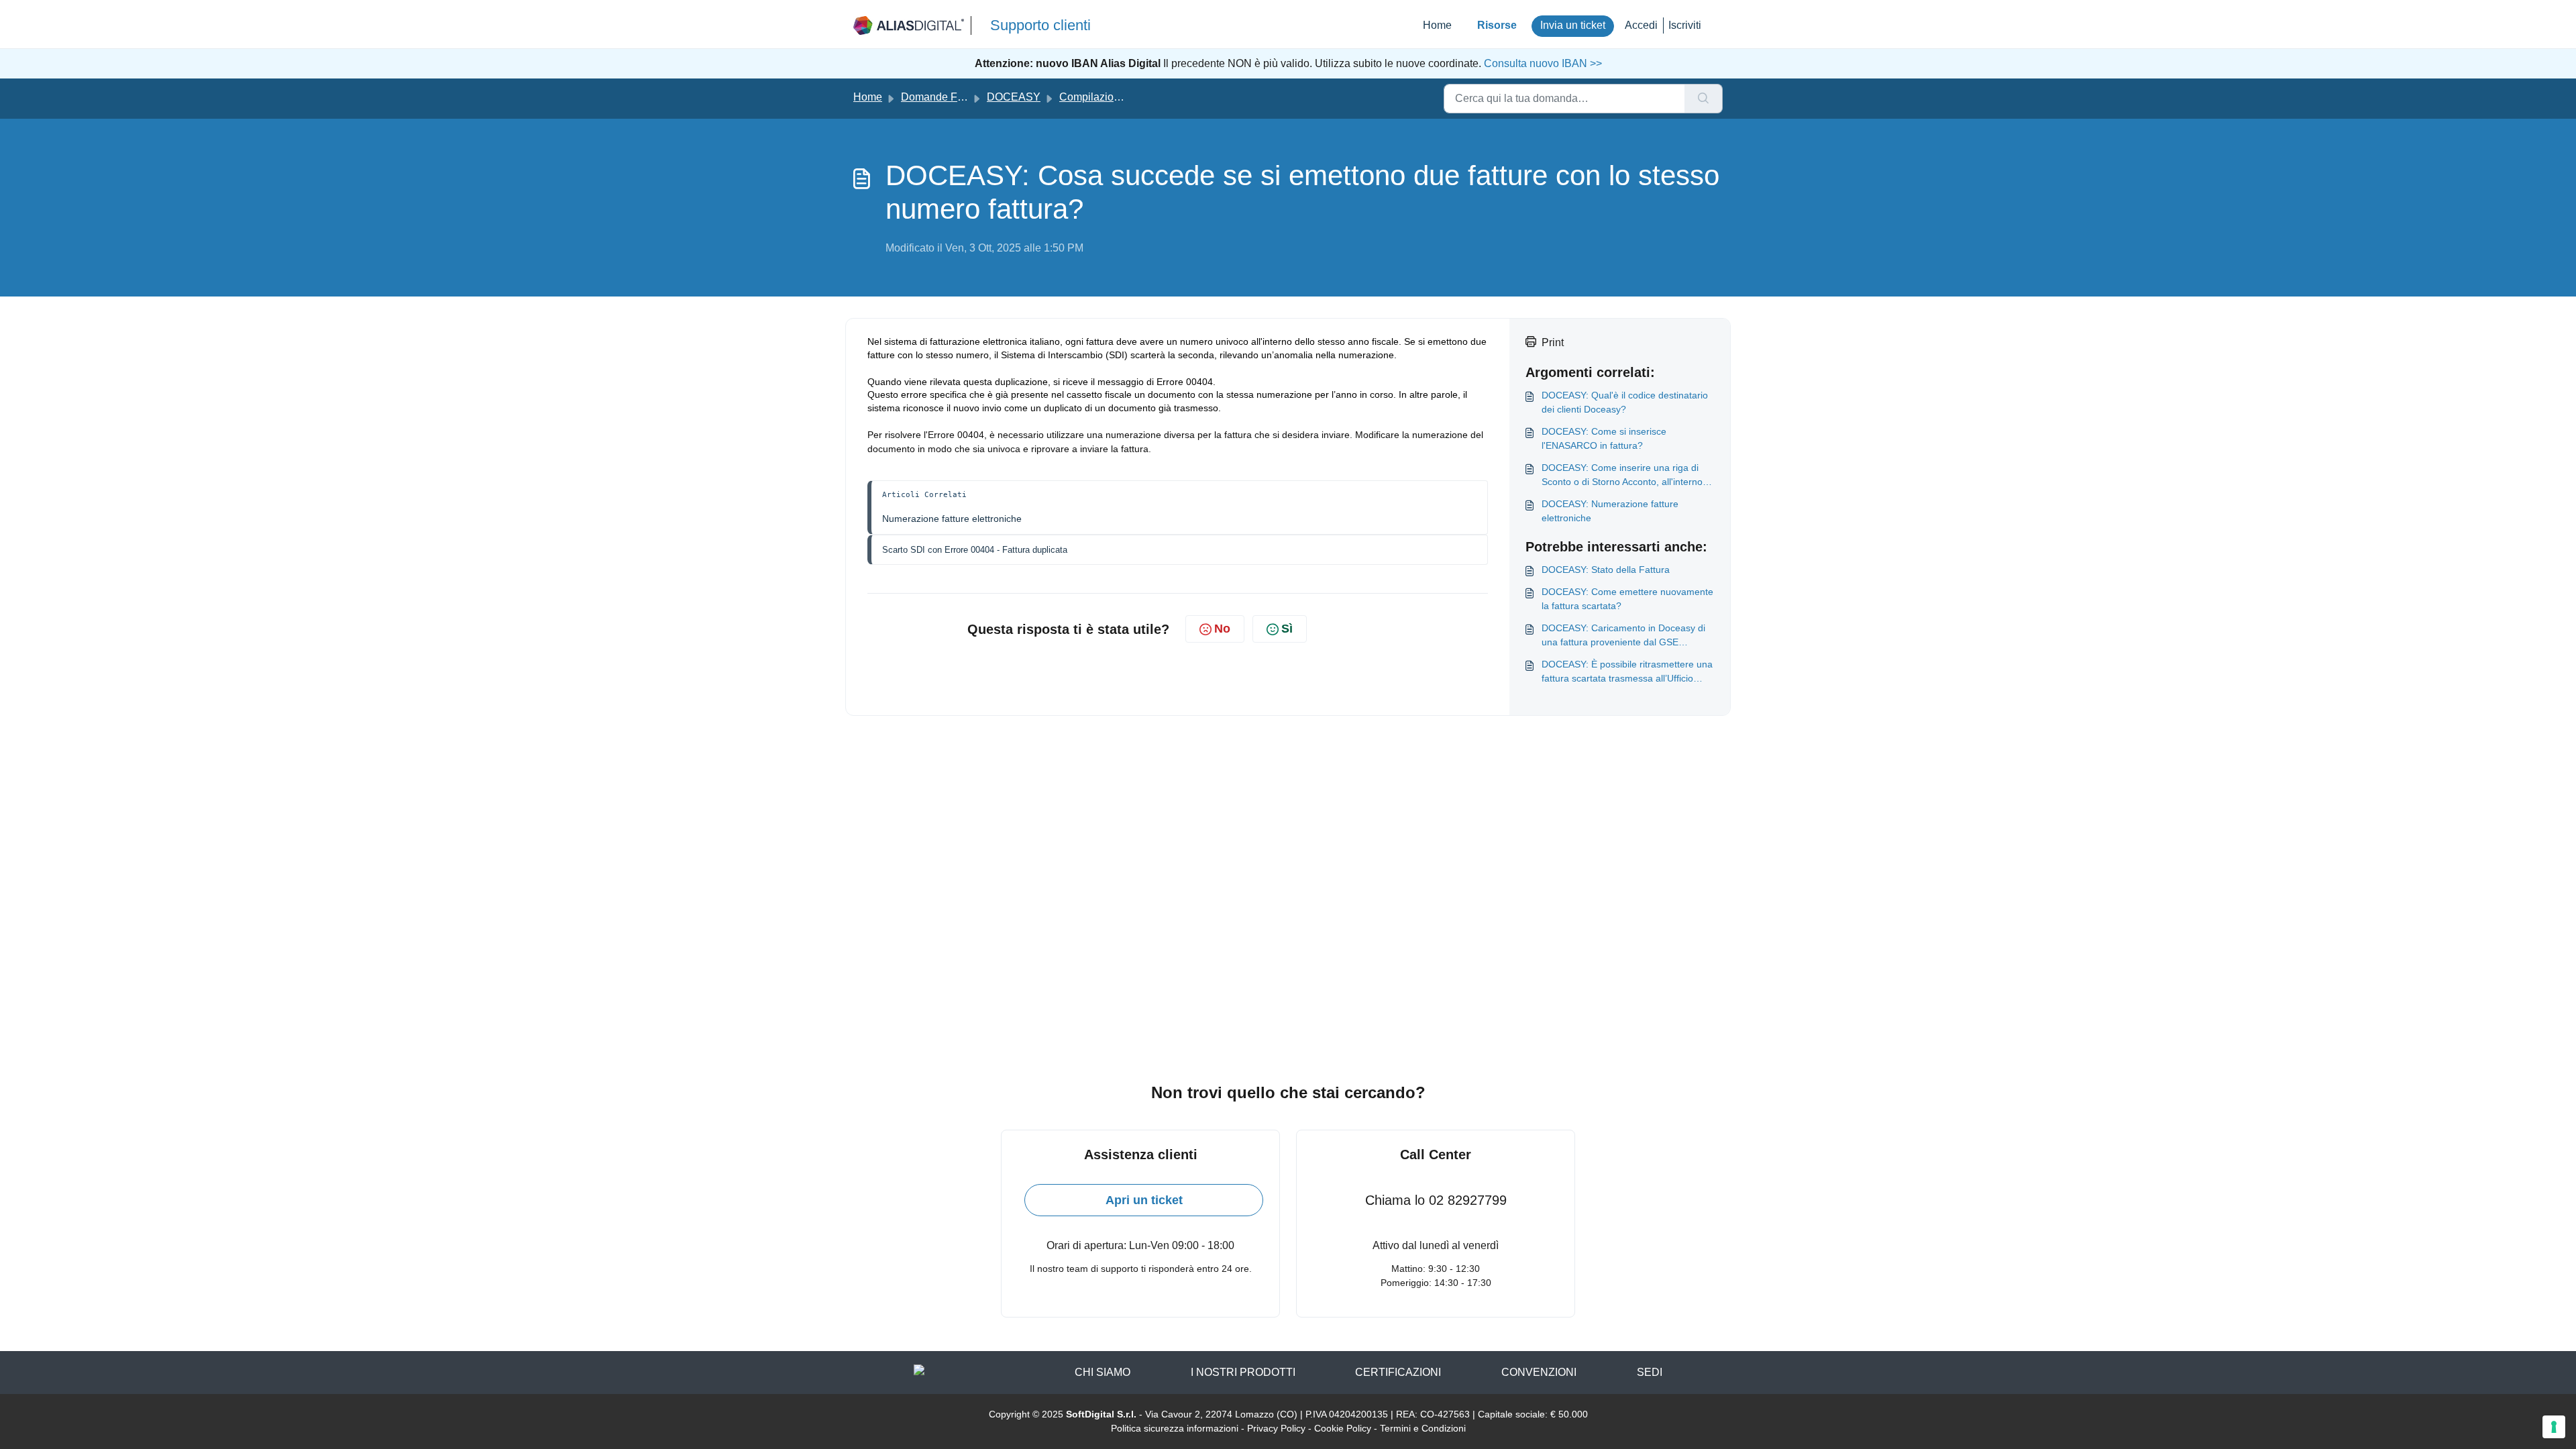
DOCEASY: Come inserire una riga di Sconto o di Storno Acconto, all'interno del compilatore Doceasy (1622, 476)
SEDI (1650, 1372)
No (1222, 629)
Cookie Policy (1343, 1428)
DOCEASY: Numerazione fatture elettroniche (1610, 511)
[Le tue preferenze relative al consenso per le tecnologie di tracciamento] (2554, 1427)
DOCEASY (1014, 97)
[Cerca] (1704, 99)
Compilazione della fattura (1122, 97)
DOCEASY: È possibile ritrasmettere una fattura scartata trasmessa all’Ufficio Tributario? (1627, 672)
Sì (1287, 629)
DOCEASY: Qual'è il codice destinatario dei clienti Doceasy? (1625, 402)
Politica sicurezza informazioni (1175, 1428)
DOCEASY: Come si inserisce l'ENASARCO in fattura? (1604, 438)
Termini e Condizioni (1423, 1428)
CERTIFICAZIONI (1398, 1372)
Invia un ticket (1573, 25)
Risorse (1497, 25)
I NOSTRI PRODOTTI (1243, 1372)
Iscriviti (1685, 25)
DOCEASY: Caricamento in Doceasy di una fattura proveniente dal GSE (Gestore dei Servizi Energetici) (1623, 636)
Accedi (1641, 25)
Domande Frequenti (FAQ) (964, 97)
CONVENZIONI (1539, 1372)
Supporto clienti (1040, 25)
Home (1437, 25)
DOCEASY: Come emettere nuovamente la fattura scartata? (1627, 599)
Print (1553, 342)
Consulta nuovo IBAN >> (1542, 63)
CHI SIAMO (1103, 1372)
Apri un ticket (1144, 1200)
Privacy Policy (1276, 1428)
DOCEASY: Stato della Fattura (1606, 570)
